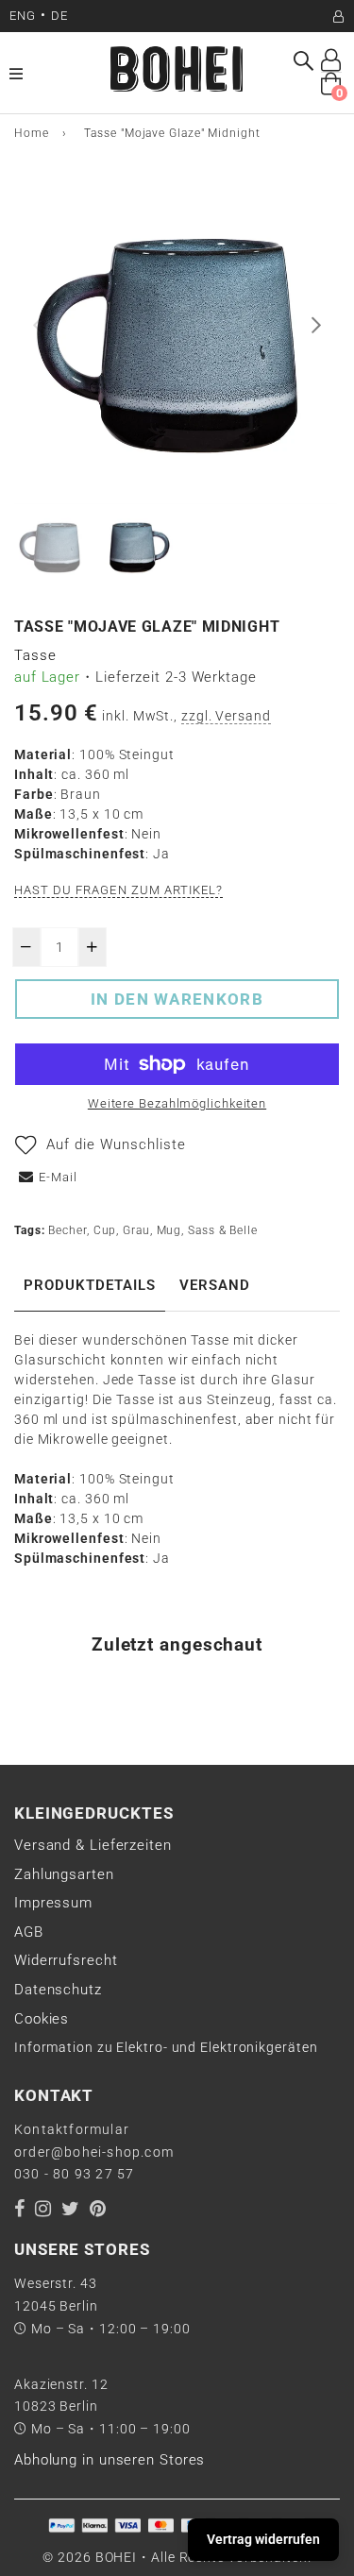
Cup (105, 1230)
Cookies (42, 2019)
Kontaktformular (72, 2129)
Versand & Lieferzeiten (93, 1845)
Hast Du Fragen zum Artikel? (118, 890)
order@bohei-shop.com (94, 2152)
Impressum (53, 1903)
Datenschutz (58, 1990)
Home (32, 133)
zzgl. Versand (226, 716)
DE (59, 16)
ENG (23, 16)
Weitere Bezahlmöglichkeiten (177, 1103)
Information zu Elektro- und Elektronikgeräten (166, 2047)
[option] (177, 341)
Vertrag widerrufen (263, 2539)
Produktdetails (90, 1285)
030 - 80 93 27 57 (74, 2174)
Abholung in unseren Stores (110, 2460)
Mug (169, 1230)
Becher (67, 1230)
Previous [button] (38, 325)
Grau (136, 1230)
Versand (215, 1285)
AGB (29, 1932)
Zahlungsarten (64, 1874)
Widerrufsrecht (66, 1960)
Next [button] (316, 325)
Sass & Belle (223, 1230)
